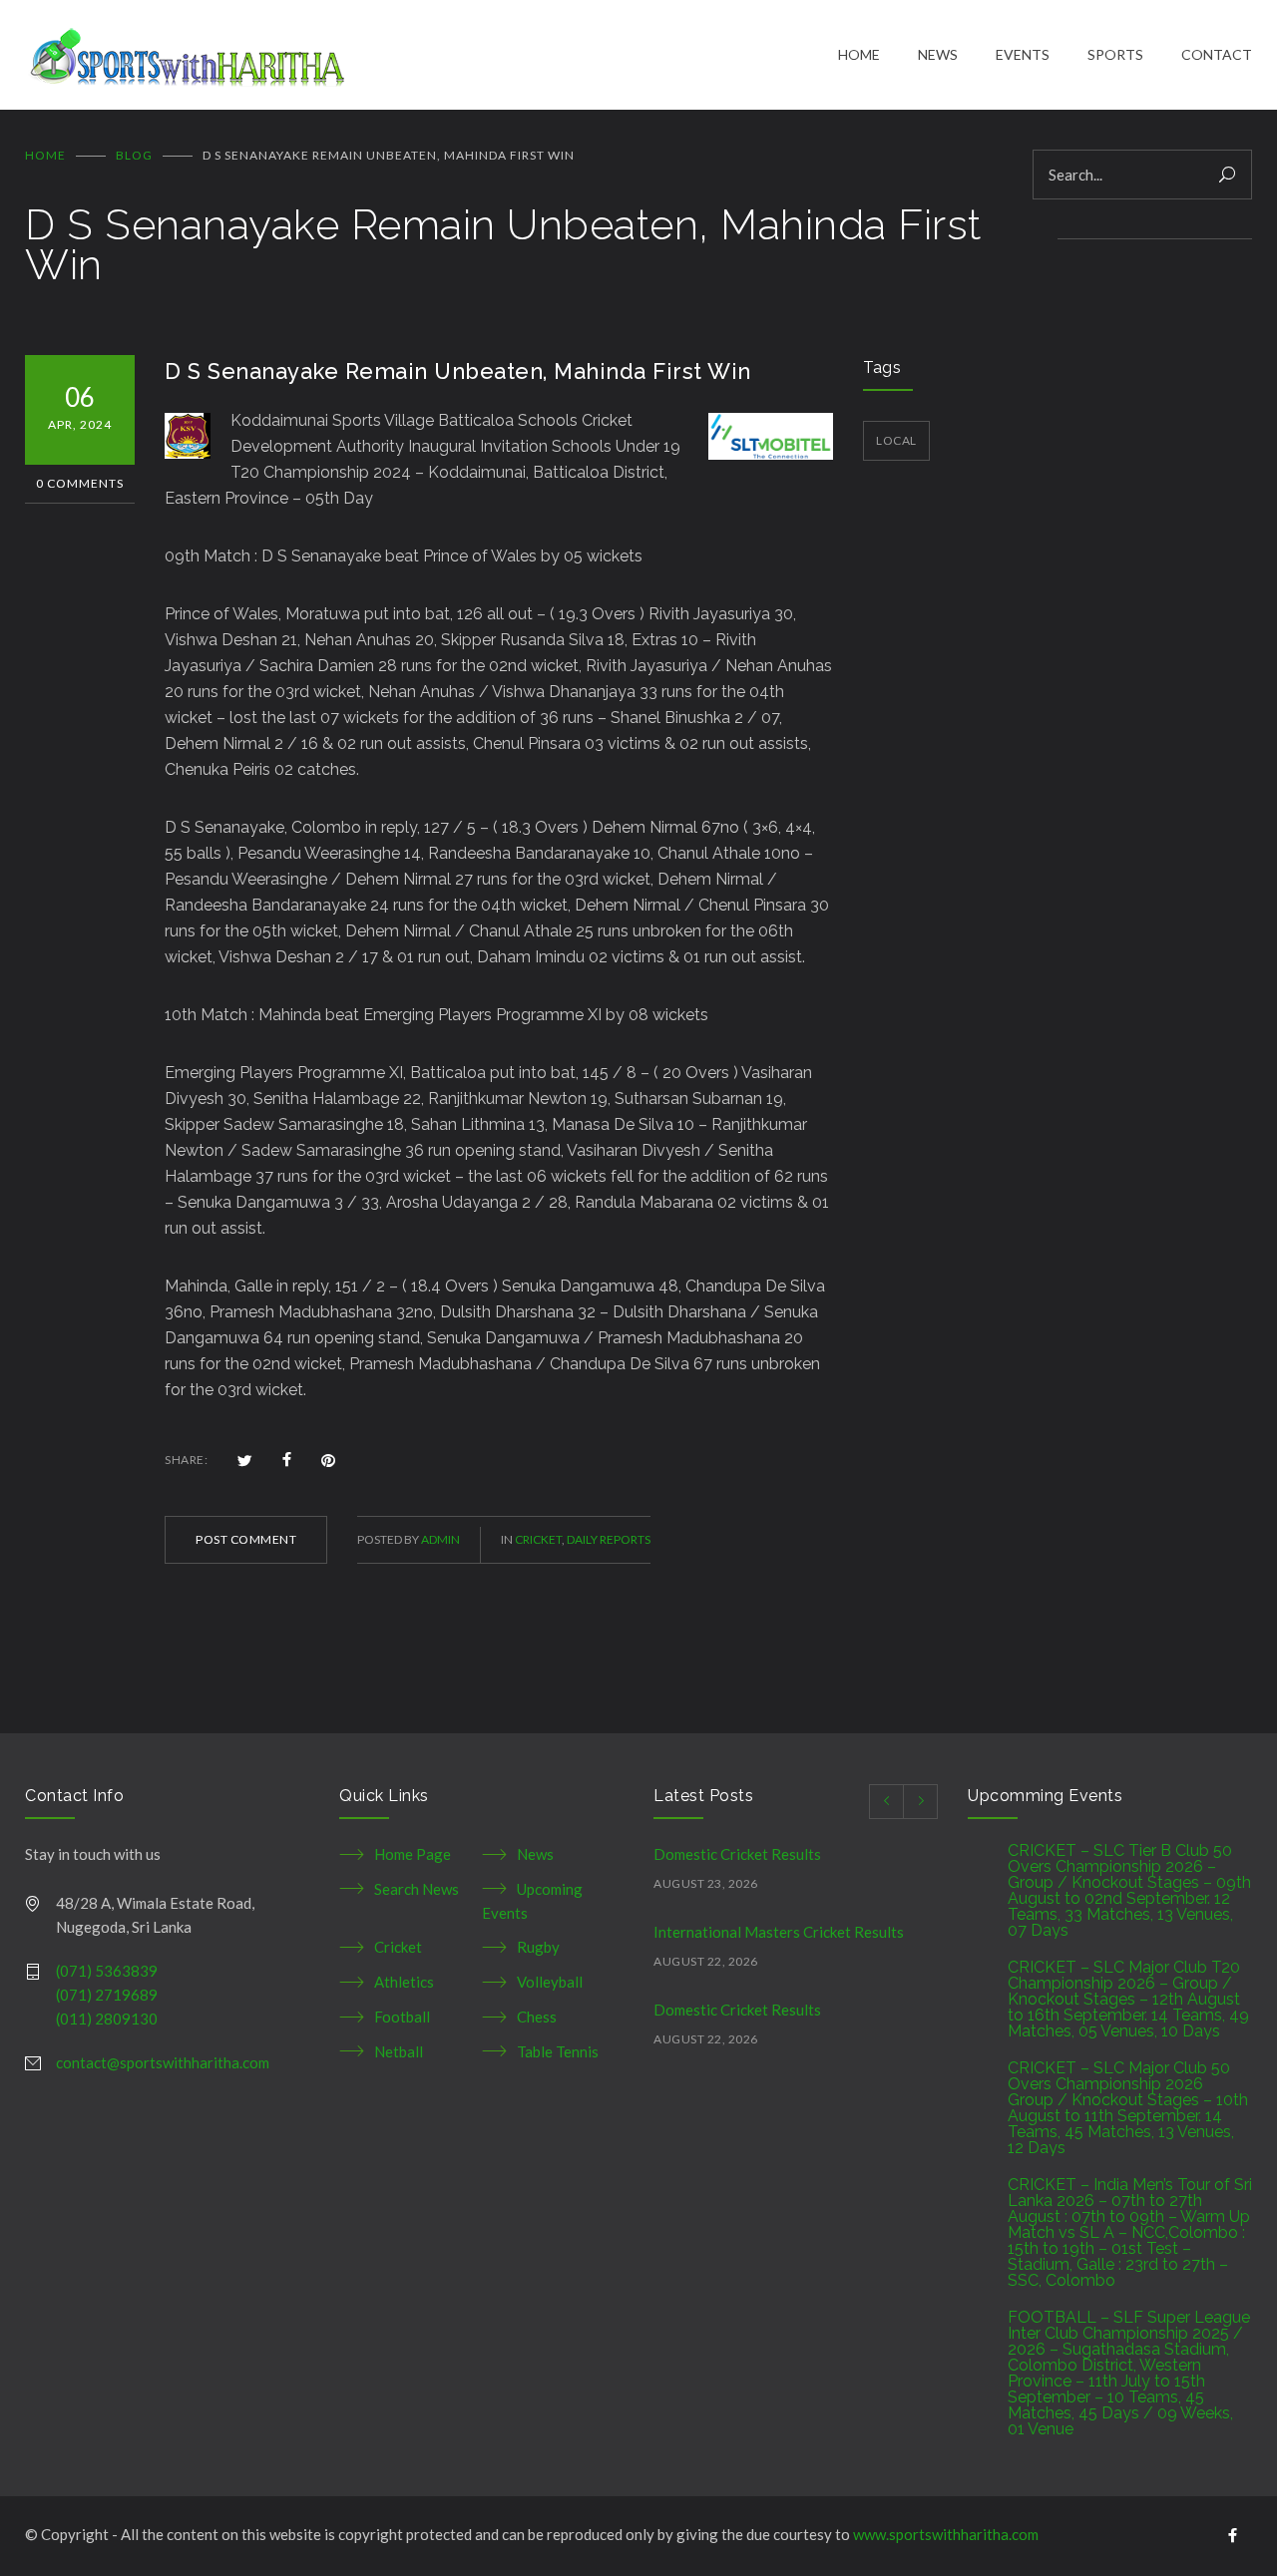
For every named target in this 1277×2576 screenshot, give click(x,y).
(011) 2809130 (107, 2019)
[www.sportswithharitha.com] (431, 55)
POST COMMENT (246, 1539)
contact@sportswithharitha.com (163, 2062)
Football (402, 2017)
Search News (417, 1889)
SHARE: (186, 1460)
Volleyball (550, 1982)
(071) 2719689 (107, 1995)
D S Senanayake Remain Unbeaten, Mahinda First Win (458, 371)
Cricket (538, 1539)
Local (896, 440)
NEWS (938, 54)
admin (440, 1539)
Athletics (404, 1982)
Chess (537, 2017)
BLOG (134, 155)
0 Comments (80, 483)
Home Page (413, 1854)
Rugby (538, 1947)
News (535, 1854)
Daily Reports (609, 1539)
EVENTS (1023, 54)
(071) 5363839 (107, 1971)
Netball (399, 2051)
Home (45, 155)
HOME (859, 54)
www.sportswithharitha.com (946, 2534)
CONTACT (1217, 54)
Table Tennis (558, 2051)
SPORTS (1115, 54)
